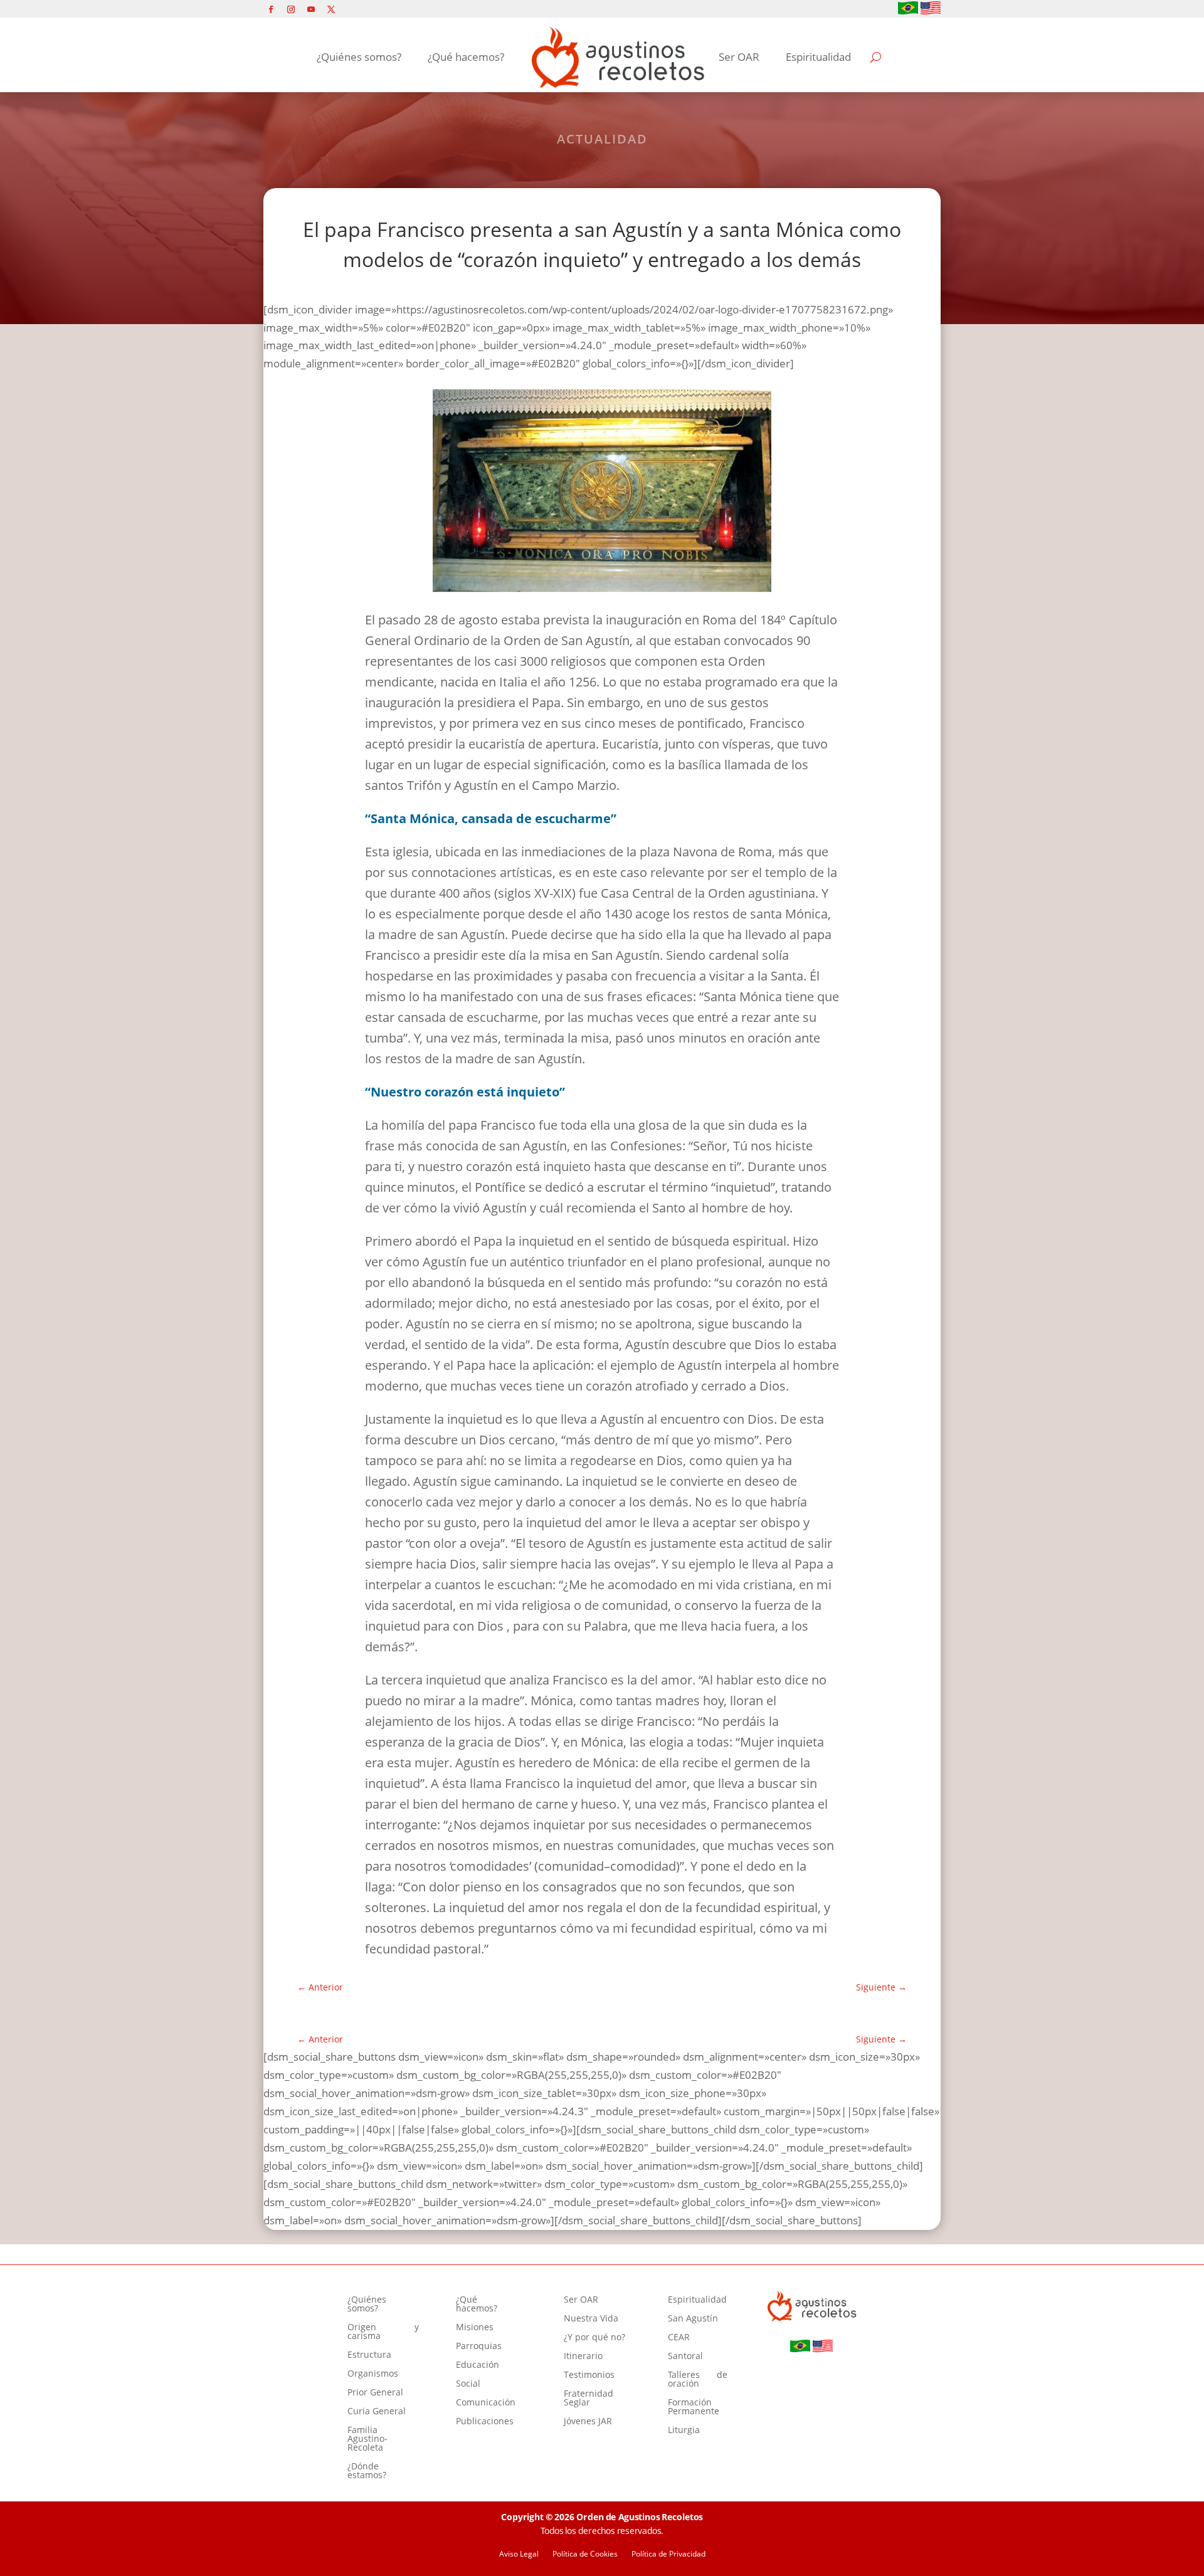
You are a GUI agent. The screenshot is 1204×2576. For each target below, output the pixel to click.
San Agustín (693, 2319)
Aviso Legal (519, 2554)
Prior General (375, 2393)
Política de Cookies (585, 2554)
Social (468, 2384)
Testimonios (589, 2375)
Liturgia (684, 2431)
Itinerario (583, 2357)
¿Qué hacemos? (466, 57)
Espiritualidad (818, 57)
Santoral (685, 2357)
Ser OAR (739, 57)
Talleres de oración (698, 2380)
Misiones (475, 2328)
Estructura (369, 2355)
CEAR (679, 2338)
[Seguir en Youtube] (311, 9)
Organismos (373, 2374)
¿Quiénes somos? (359, 57)
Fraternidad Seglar (589, 2399)
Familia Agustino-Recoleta (367, 2439)
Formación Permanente (694, 2407)
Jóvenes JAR (588, 2422)
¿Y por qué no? (594, 2338)
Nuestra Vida (591, 2319)
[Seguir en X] (331, 9)
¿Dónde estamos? (367, 2471)
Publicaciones (485, 2422)
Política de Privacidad (668, 2554)
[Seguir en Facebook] (271, 9)
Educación (478, 2365)
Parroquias (479, 2347)
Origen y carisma (383, 2332)
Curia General (377, 2412)
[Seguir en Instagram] (291, 9)
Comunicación (486, 2403)
